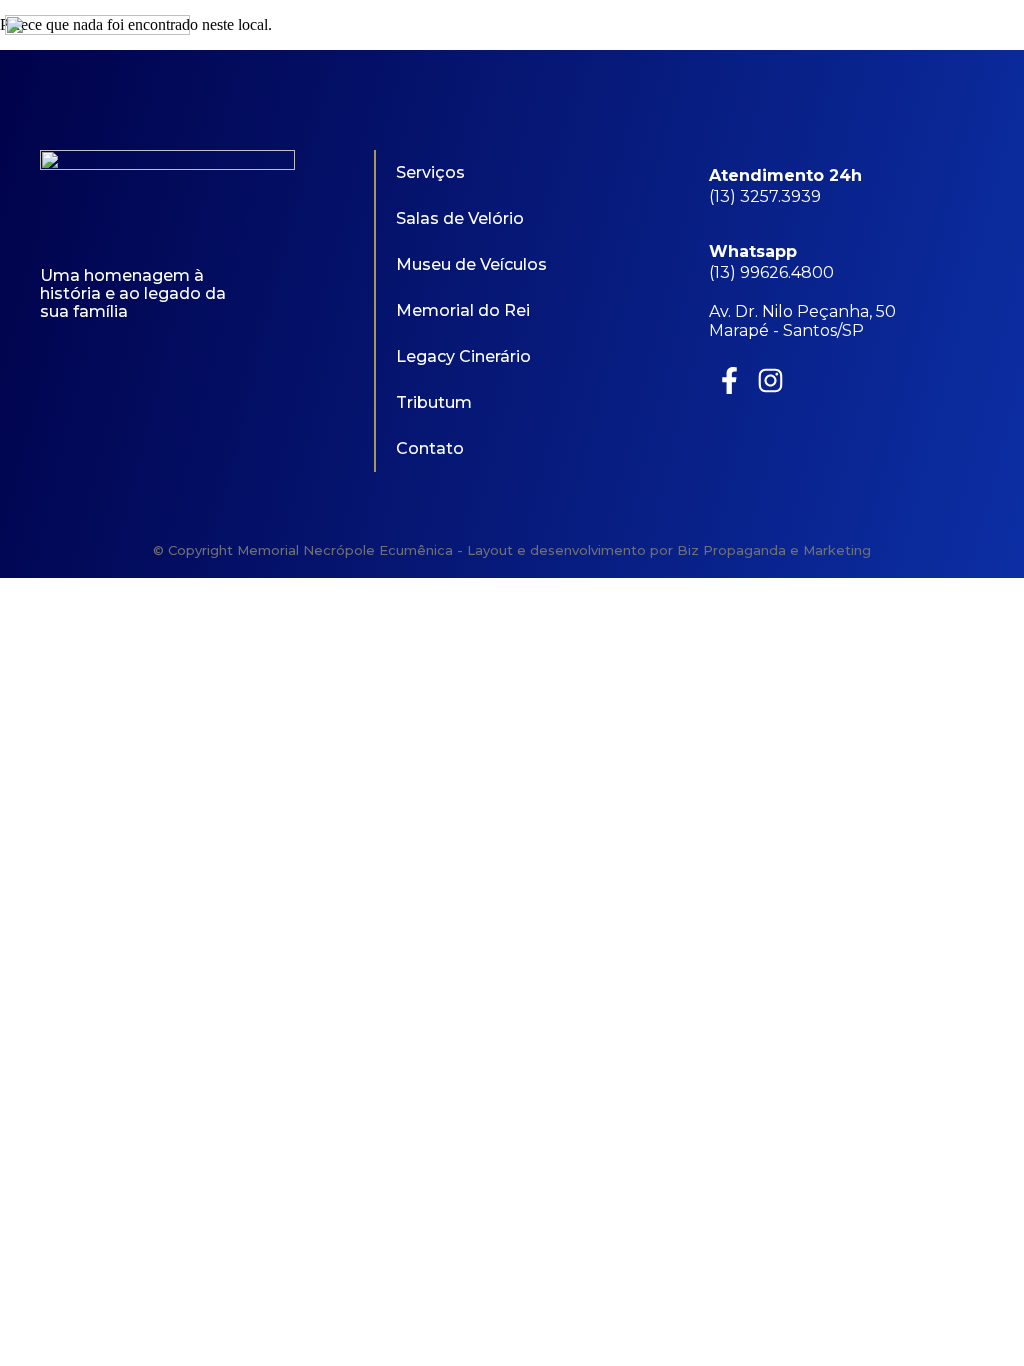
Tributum (434, 402)
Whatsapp (753, 251)
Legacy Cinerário (463, 356)
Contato (430, 448)
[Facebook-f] (729, 380)
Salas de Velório (460, 218)
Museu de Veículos (471, 264)
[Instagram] (1006, 43)
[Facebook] (962, 43)
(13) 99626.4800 (771, 272)
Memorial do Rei (463, 310)
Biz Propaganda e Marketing (774, 550)
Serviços (430, 172)
